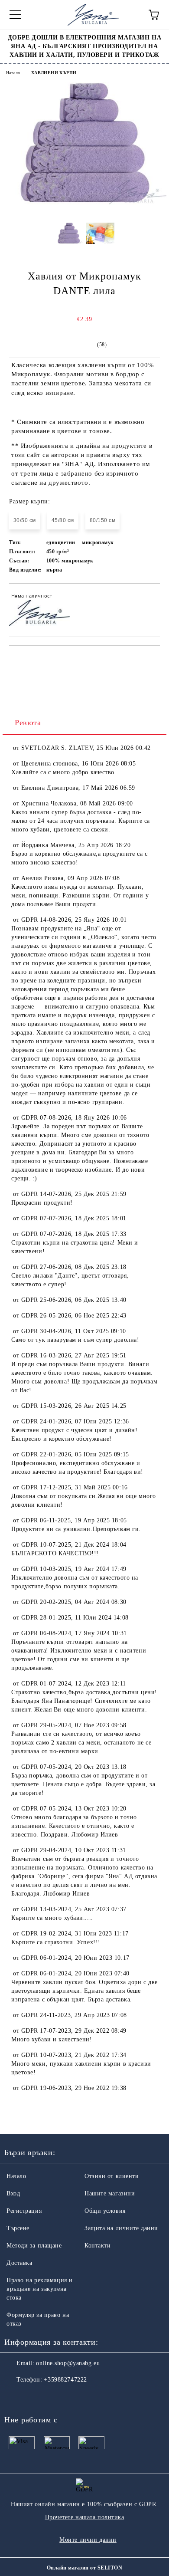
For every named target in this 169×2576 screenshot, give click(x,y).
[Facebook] (16, 2397)
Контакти (97, 2246)
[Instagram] (35, 2397)
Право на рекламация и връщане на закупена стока (40, 2289)
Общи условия (105, 2211)
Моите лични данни (88, 2540)
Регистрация (24, 2211)
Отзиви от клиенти (112, 2176)
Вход (13, 2193)
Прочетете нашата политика (85, 2517)
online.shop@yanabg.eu (68, 2363)
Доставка (19, 2263)
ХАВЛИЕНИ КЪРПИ (54, 73)
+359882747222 (65, 2380)
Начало (13, 73)
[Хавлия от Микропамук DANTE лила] (84, 203)
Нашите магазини (110, 2193)
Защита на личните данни (121, 2228)
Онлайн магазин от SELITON (84, 2568)
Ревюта (28, 723)
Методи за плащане (34, 2246)
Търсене (18, 2228)
